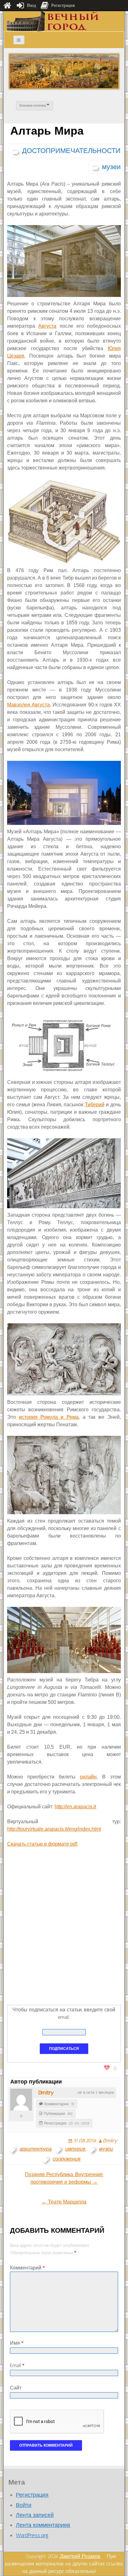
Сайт (16, 2388)
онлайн (88, 1777)
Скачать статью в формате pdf (42, 1844)
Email (17, 2365)
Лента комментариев (43, 2525)
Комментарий (27, 2268)
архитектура (36, 2149)
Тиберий (95, 1105)
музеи (111, 167)
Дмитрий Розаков (80, 2556)
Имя (17, 2343)
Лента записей (35, 2515)
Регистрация (32, 2495)
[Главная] (7, 6)
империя (75, 2149)
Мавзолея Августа (28, 705)
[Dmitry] (21, 2100)
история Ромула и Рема (49, 1417)
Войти (24, 2505)
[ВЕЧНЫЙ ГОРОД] (53, 21)
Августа (47, 326)
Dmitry (46, 2093)
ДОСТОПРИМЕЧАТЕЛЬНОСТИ (71, 151)
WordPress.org (32, 2535)
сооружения (67, 2159)
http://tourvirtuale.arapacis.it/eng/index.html (54, 1829)
